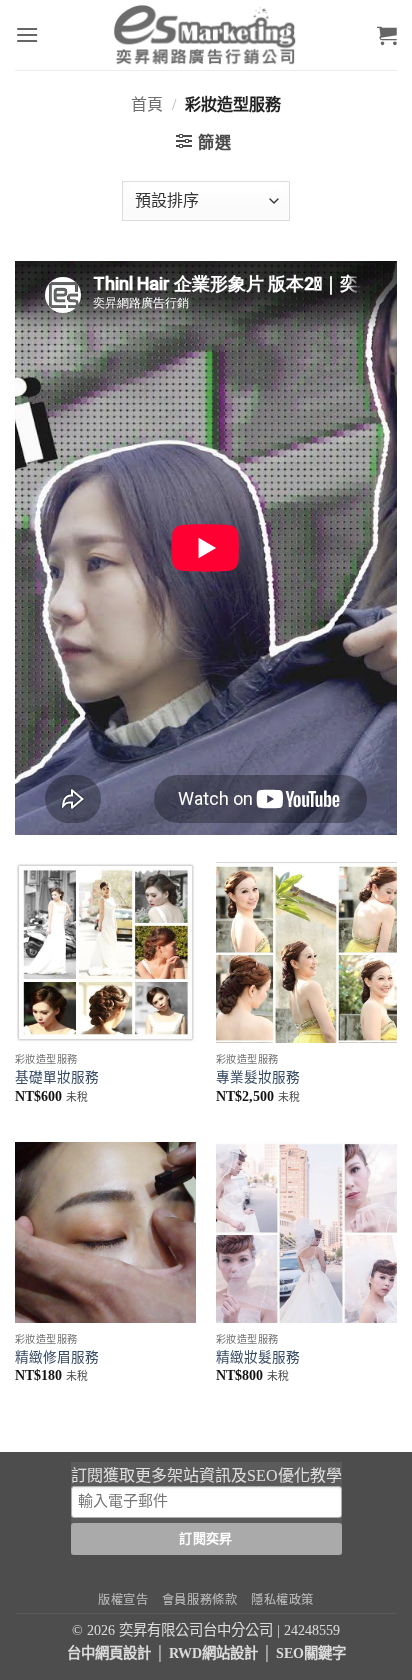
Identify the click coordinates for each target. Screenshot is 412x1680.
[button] (27, 34)
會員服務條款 (200, 1600)
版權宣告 (123, 1600)
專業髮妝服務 (258, 1077)
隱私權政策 (282, 1600)
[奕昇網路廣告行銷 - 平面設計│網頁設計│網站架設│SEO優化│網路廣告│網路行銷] (206, 35)
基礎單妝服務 (57, 1077)
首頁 (147, 104)
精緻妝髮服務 (258, 1357)
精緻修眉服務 (57, 1357)
